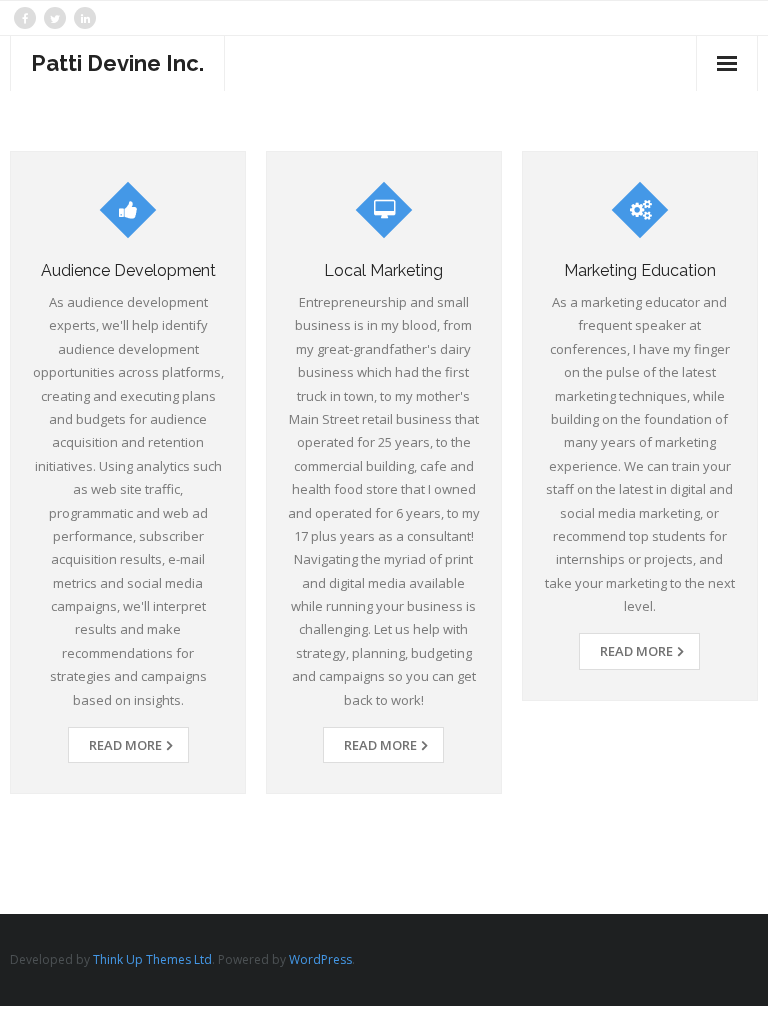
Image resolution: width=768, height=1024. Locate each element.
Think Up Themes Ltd (152, 959)
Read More (125, 745)
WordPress (320, 959)
